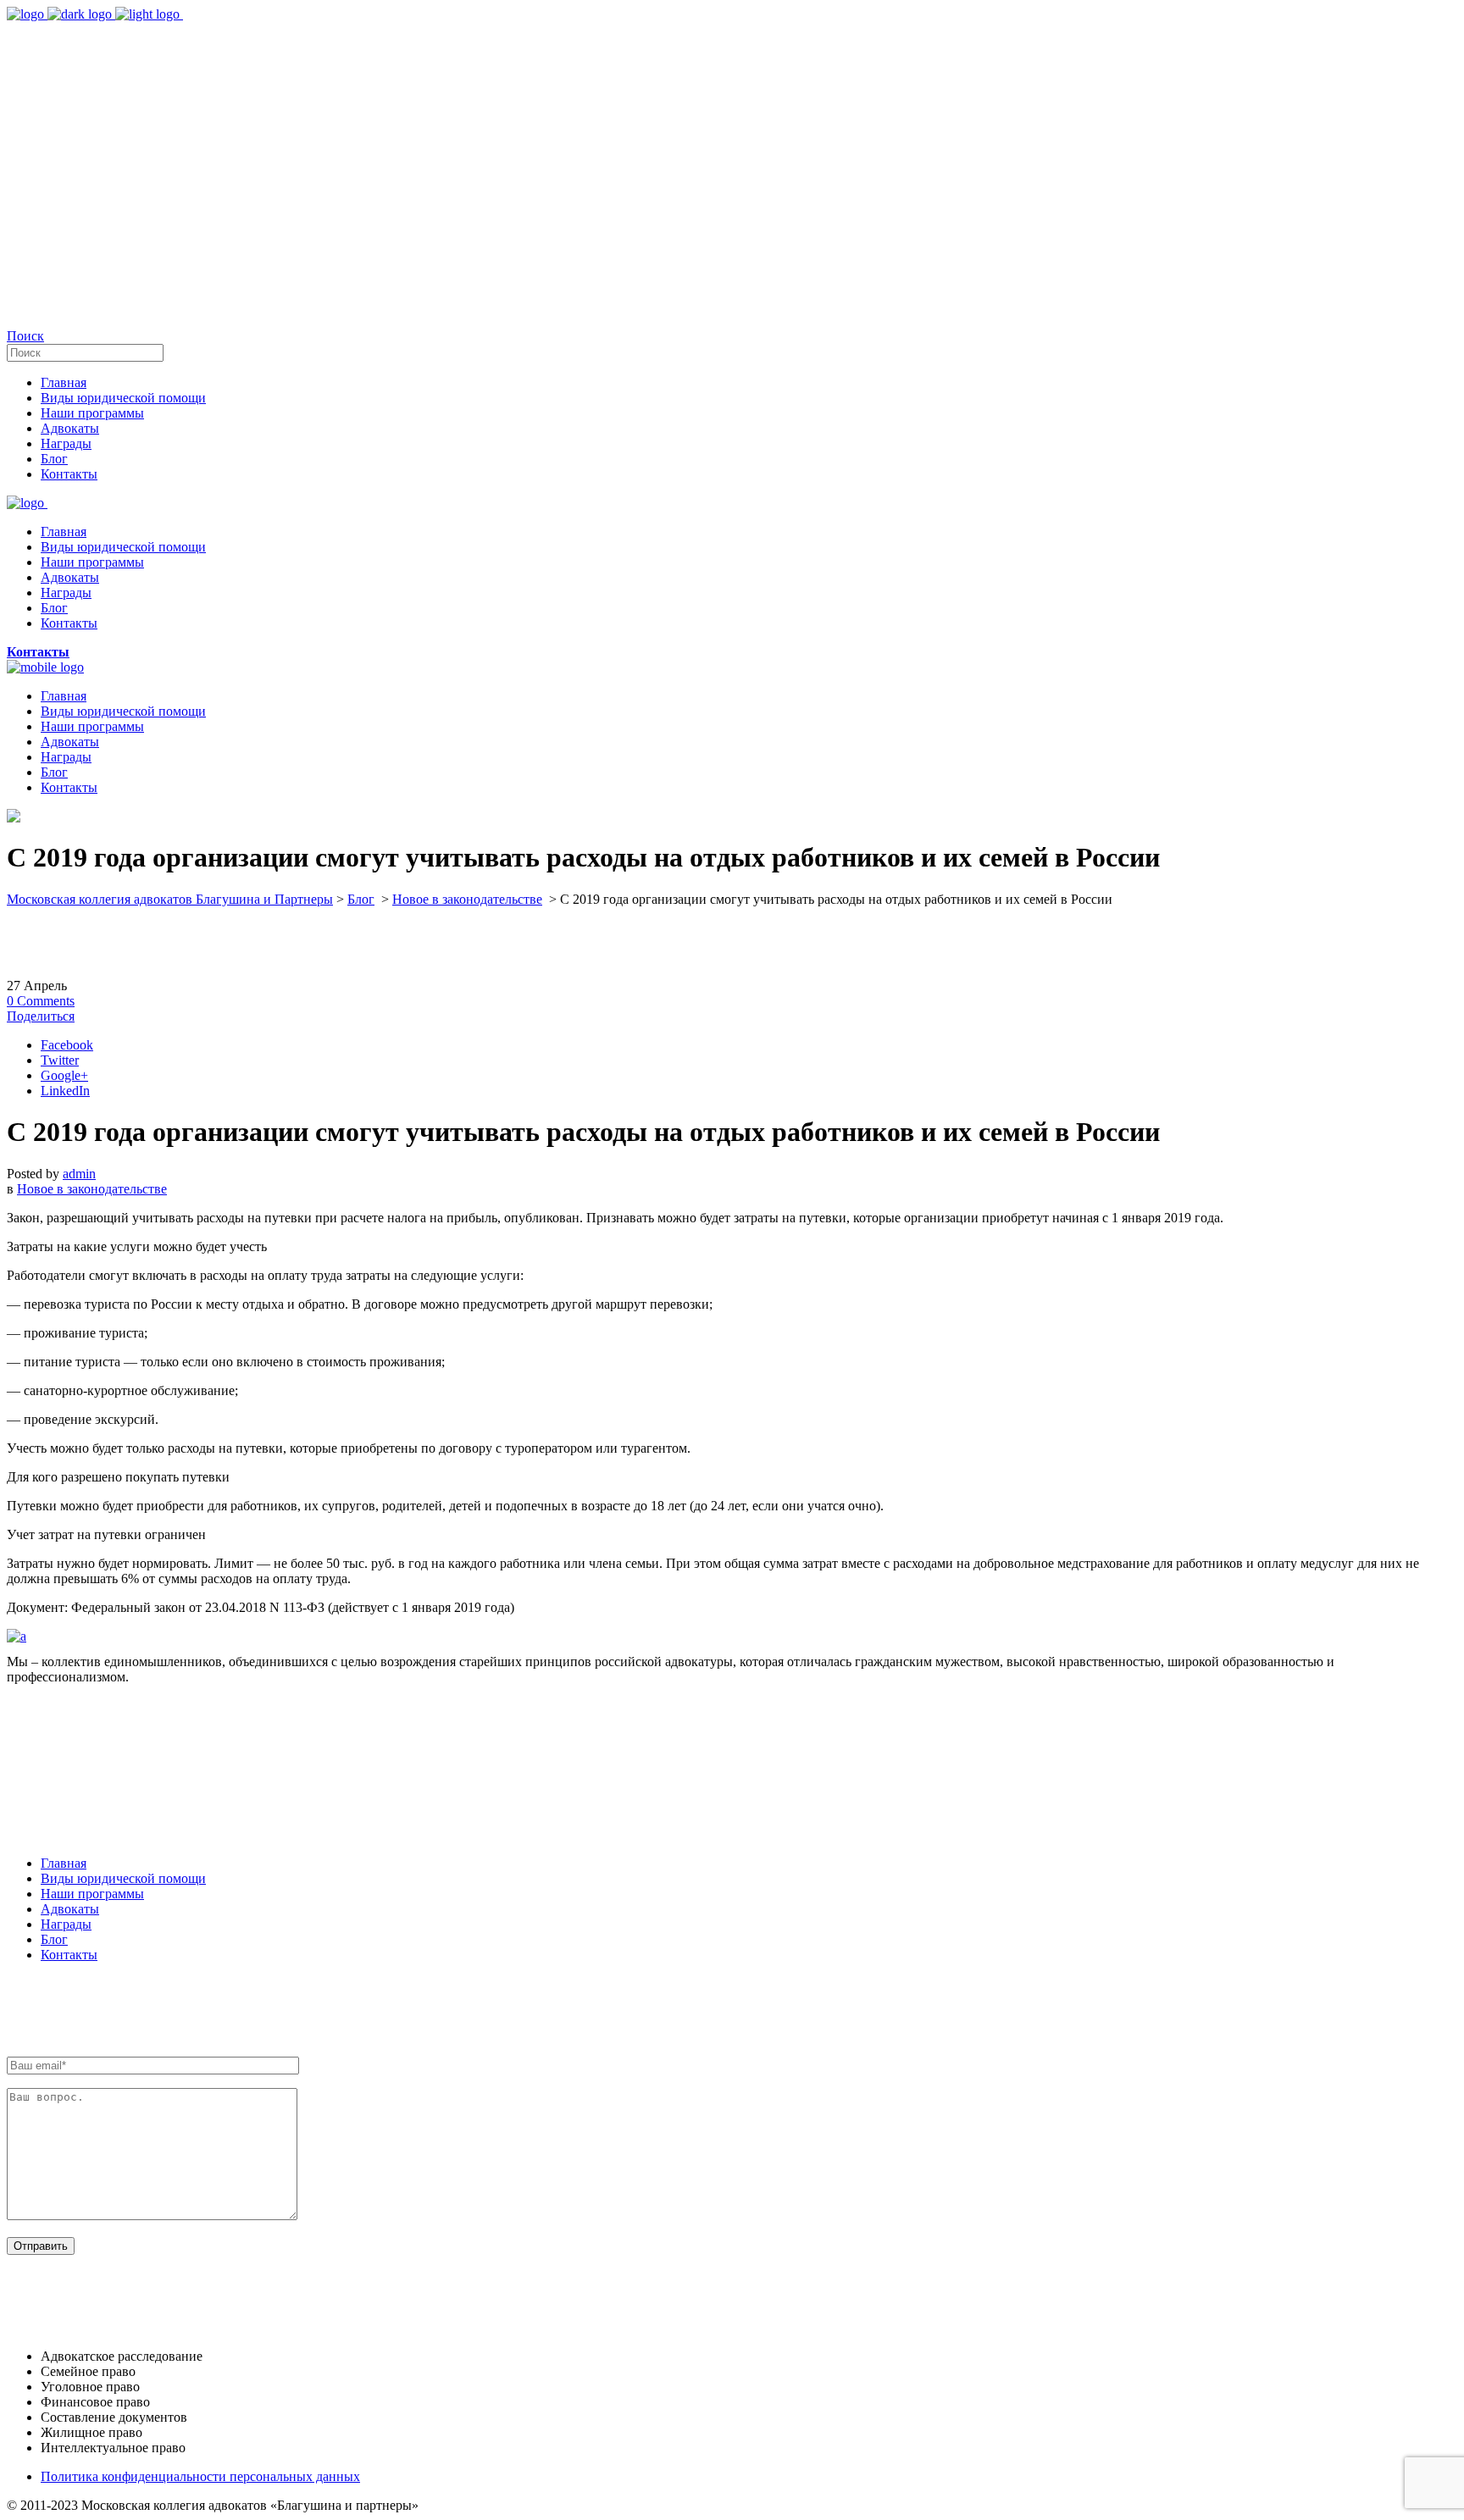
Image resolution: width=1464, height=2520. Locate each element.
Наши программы (92, 1894)
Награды (66, 1924)
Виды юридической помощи (123, 1878)
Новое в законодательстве (467, 899)
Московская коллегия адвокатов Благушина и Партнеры (170, 899)
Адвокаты (70, 1909)
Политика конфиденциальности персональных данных (200, 2476)
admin (79, 1174)
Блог (361, 899)
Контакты (69, 1955)
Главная (64, 1863)
